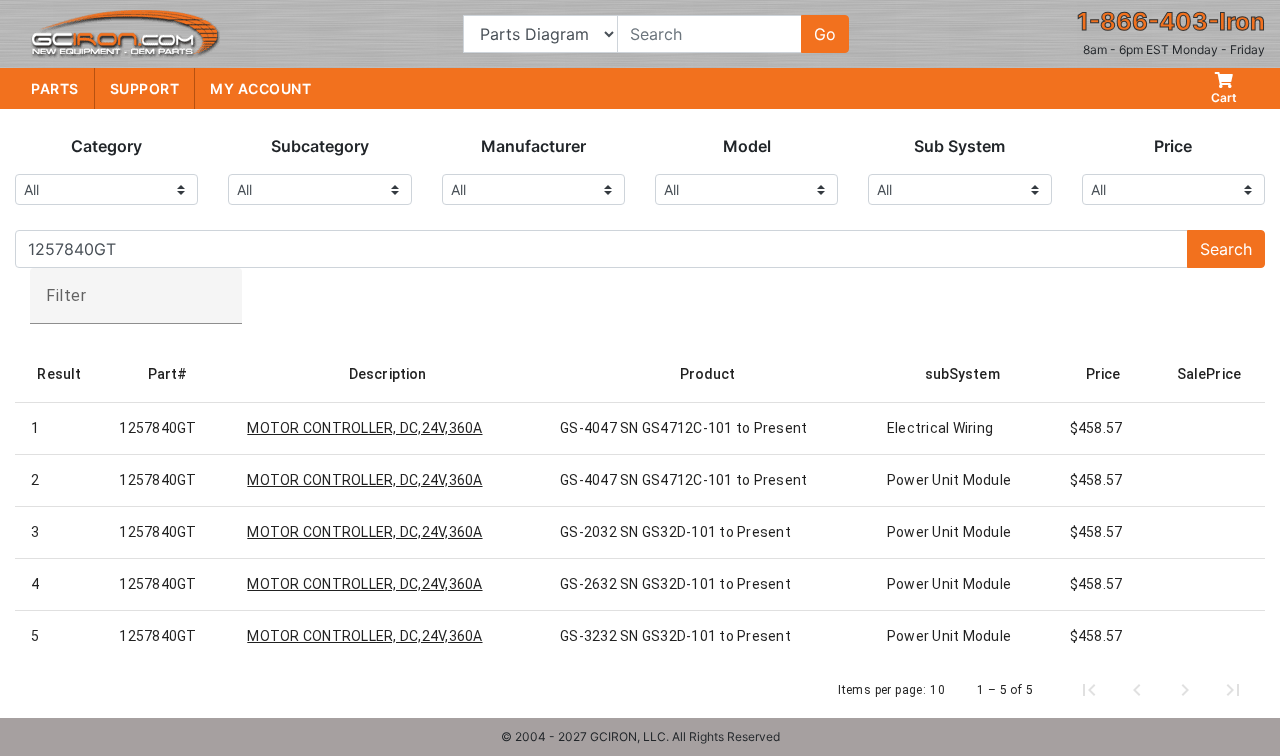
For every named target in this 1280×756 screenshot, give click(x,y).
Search (1226, 249)
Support (145, 88)
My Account (260, 88)
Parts (55, 88)
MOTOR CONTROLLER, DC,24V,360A (364, 428)
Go (825, 34)
